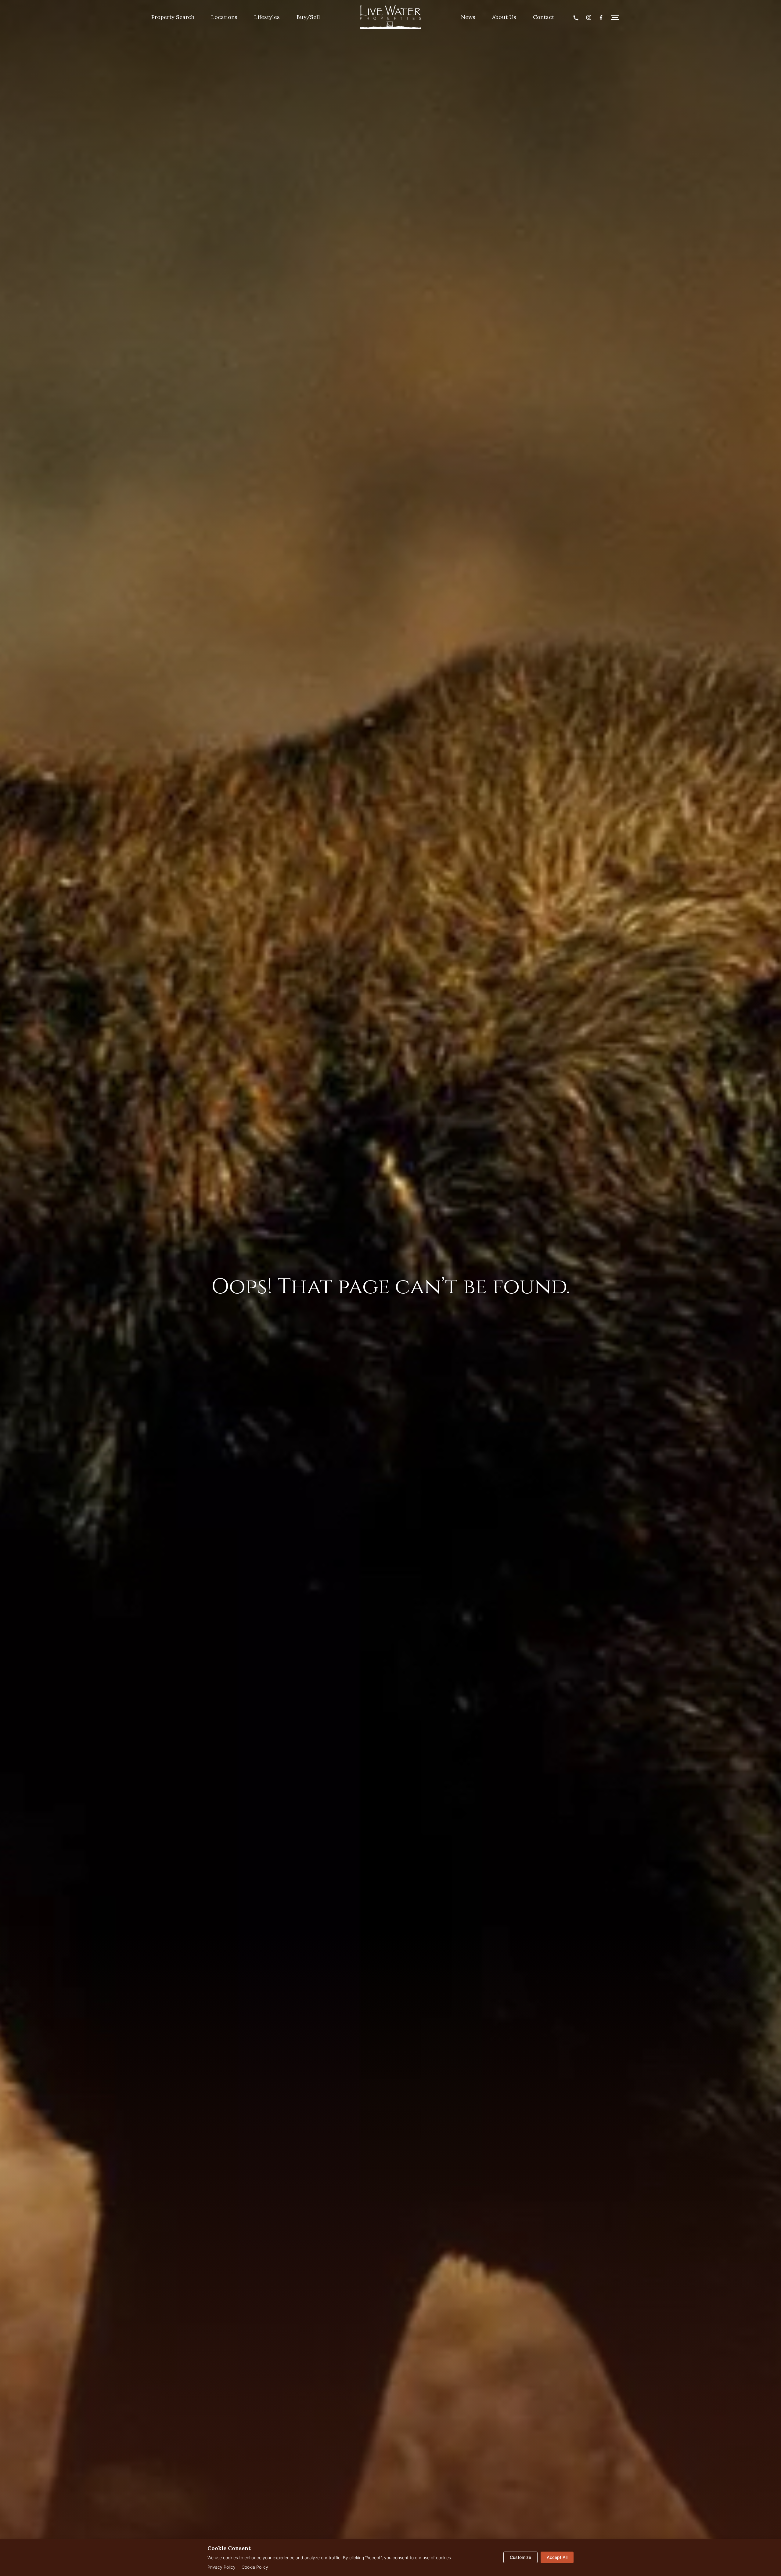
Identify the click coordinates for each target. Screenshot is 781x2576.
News (468, 17)
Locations (224, 17)
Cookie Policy (255, 2567)
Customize (520, 2557)
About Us (504, 17)
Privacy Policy (221, 2567)
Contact (543, 17)
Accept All (557, 2557)
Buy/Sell (308, 17)
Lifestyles (267, 17)
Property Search (173, 17)
